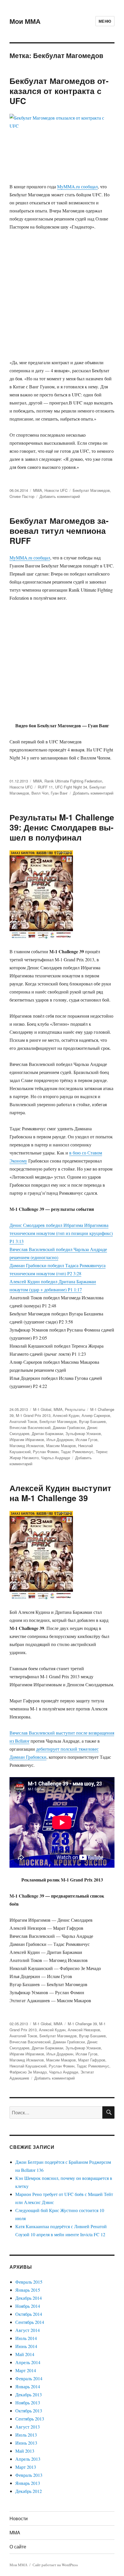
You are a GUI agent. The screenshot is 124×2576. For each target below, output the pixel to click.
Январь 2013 (28, 2483)
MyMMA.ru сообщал (77, 186)
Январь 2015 (28, 2290)
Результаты (75, 1409)
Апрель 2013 (28, 2459)
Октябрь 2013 (29, 2411)
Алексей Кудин (66, 1415)
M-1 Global (42, 1409)
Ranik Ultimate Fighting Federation (73, 781)
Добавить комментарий (60, 496)
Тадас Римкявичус (77, 1452)
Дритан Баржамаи (47, 1433)
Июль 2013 (26, 2435)
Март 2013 (26, 2467)
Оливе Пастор (22, 496)
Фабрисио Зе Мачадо (28, 2072)
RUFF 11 (45, 787)
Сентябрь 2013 (30, 2419)
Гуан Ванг (59, 793)
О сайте (18, 2547)
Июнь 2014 (26, 2346)
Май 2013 (25, 2451)
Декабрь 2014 (29, 2298)
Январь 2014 (28, 2386)
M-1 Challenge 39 (82, 2024)
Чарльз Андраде (56, 1458)
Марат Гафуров (92, 2060)
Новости (19, 2518)
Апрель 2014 (28, 2362)
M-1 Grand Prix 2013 (33, 1415)
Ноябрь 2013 (28, 2403)
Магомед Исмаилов (27, 1446)
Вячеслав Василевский (30, 1427)
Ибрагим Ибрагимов (27, 1439)
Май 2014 (25, 2354)
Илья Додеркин (60, 1439)
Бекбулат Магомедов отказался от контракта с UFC (59, 91)
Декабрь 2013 (29, 2394)
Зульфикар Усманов (83, 1433)
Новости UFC (56, 490)
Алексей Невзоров (84, 2030)
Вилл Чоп (40, 793)
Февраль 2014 (29, 2378)
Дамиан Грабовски (69, 1427)
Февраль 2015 (29, 2282)
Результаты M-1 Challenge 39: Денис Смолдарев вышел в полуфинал (62, 827)
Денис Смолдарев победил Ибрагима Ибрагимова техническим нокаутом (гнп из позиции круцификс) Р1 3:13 (61, 1233)
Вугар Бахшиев (92, 1421)
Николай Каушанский (28, 2066)
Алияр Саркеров (96, 1415)
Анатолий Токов (23, 1421)
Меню (105, 21)
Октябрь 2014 (29, 2314)
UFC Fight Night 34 (71, 787)
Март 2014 (26, 2370)
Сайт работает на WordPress (55, 2565)
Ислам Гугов (87, 1439)
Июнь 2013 (26, 2443)
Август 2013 (28, 2427)
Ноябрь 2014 (28, 2306)
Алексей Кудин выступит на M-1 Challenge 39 (60, 1493)
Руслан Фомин (46, 1452)
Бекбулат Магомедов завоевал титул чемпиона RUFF (59, 531)
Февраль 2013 (29, 2475)
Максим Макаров (61, 1446)
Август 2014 (28, 2330)
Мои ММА (25, 21)
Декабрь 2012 (29, 2491)
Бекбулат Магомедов (91, 490)
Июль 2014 (26, 2338)
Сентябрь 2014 (30, 2322)
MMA (38, 490)
